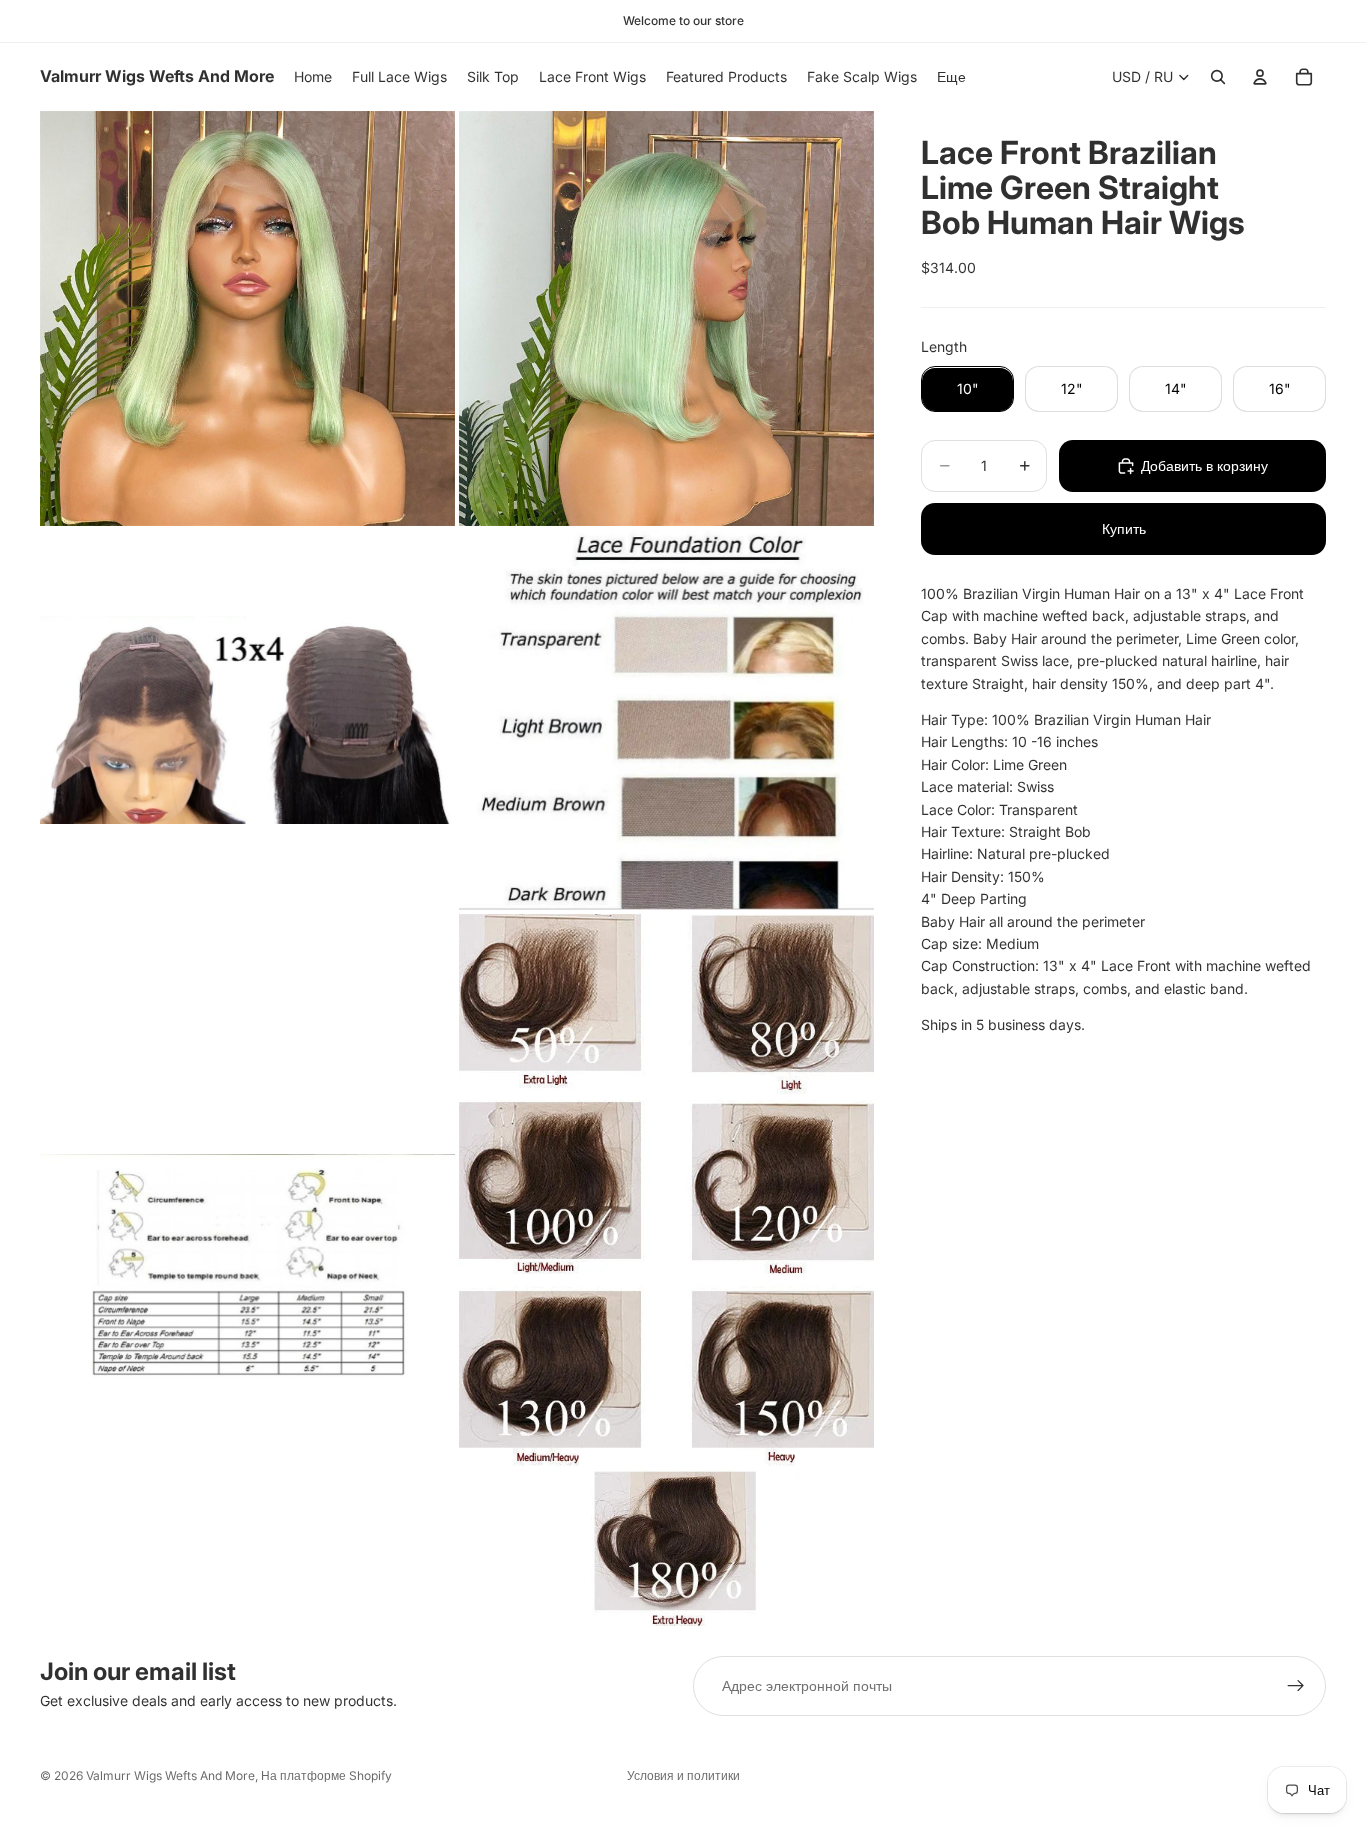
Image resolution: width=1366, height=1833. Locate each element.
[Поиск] (1218, 77)
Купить (1124, 528)
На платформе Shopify (326, 1775)
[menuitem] (951, 77)
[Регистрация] (1296, 1686)
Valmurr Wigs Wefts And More (170, 1775)
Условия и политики (683, 1775)
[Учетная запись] (1260, 77)
